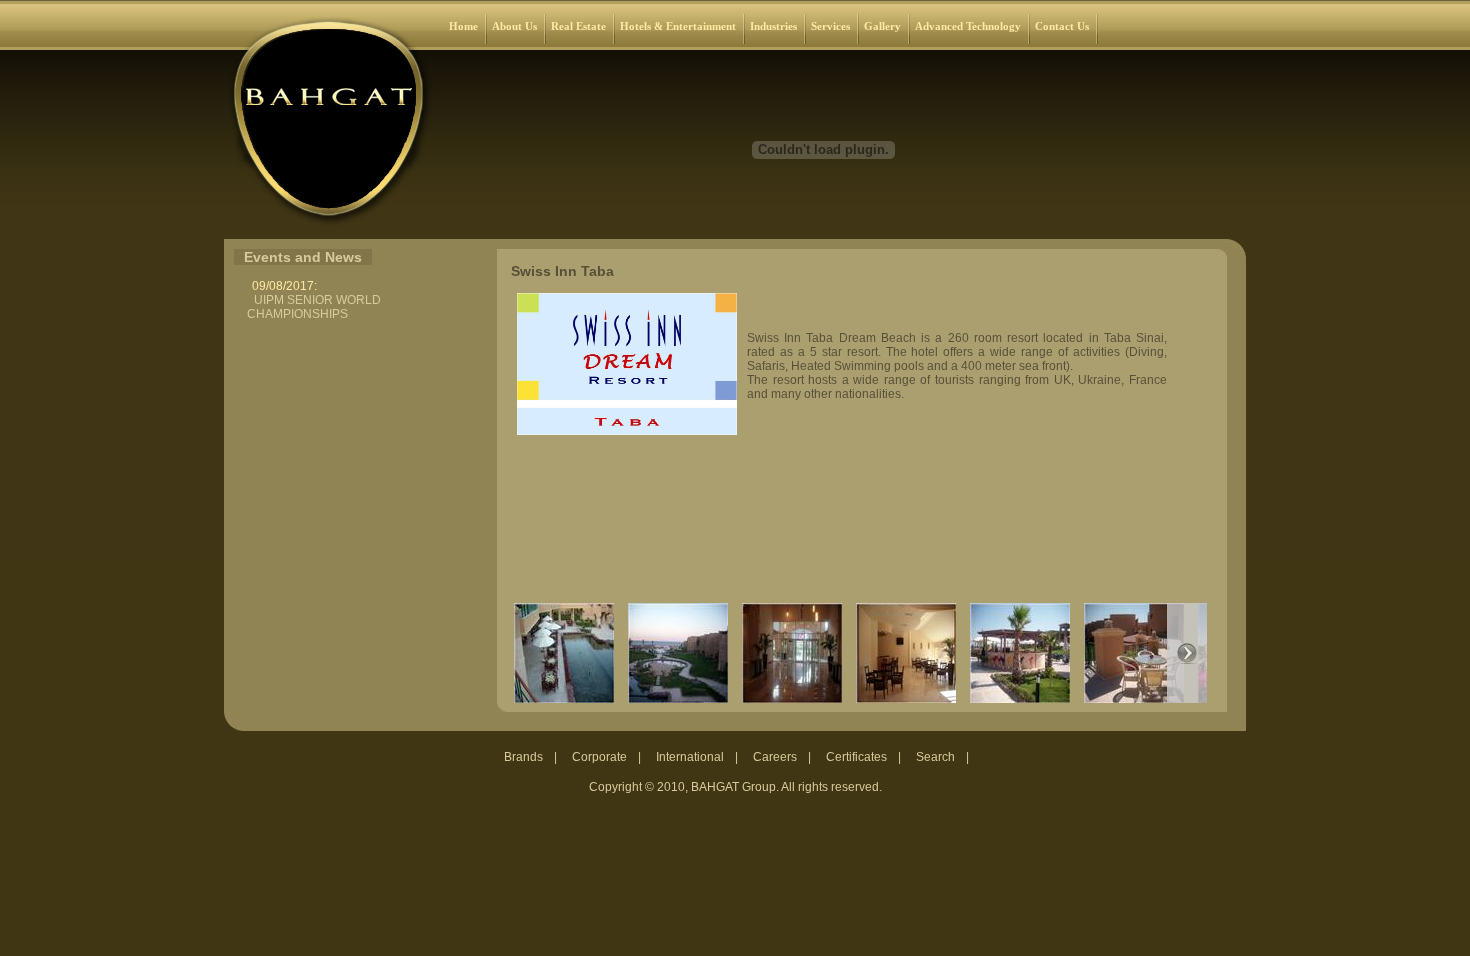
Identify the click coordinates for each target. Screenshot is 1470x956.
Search (935, 757)
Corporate (599, 757)
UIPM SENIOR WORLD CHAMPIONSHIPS (314, 307)
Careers (775, 757)
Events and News (303, 257)
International (690, 757)
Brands (523, 757)
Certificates (856, 757)
